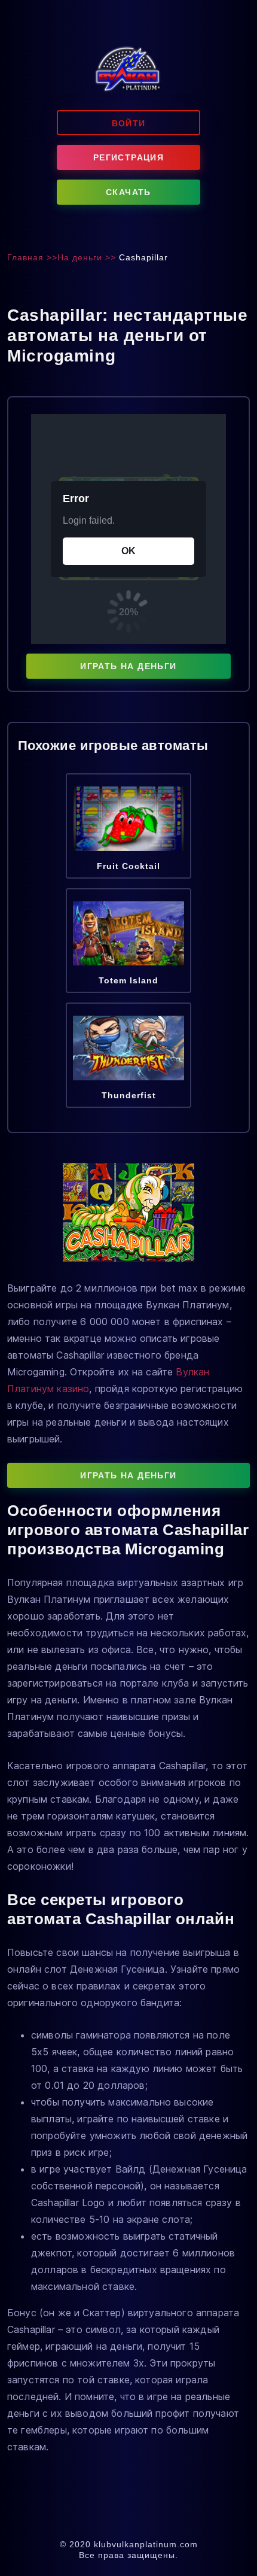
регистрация (128, 157)
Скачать (128, 192)
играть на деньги (128, 666)
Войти (129, 123)
